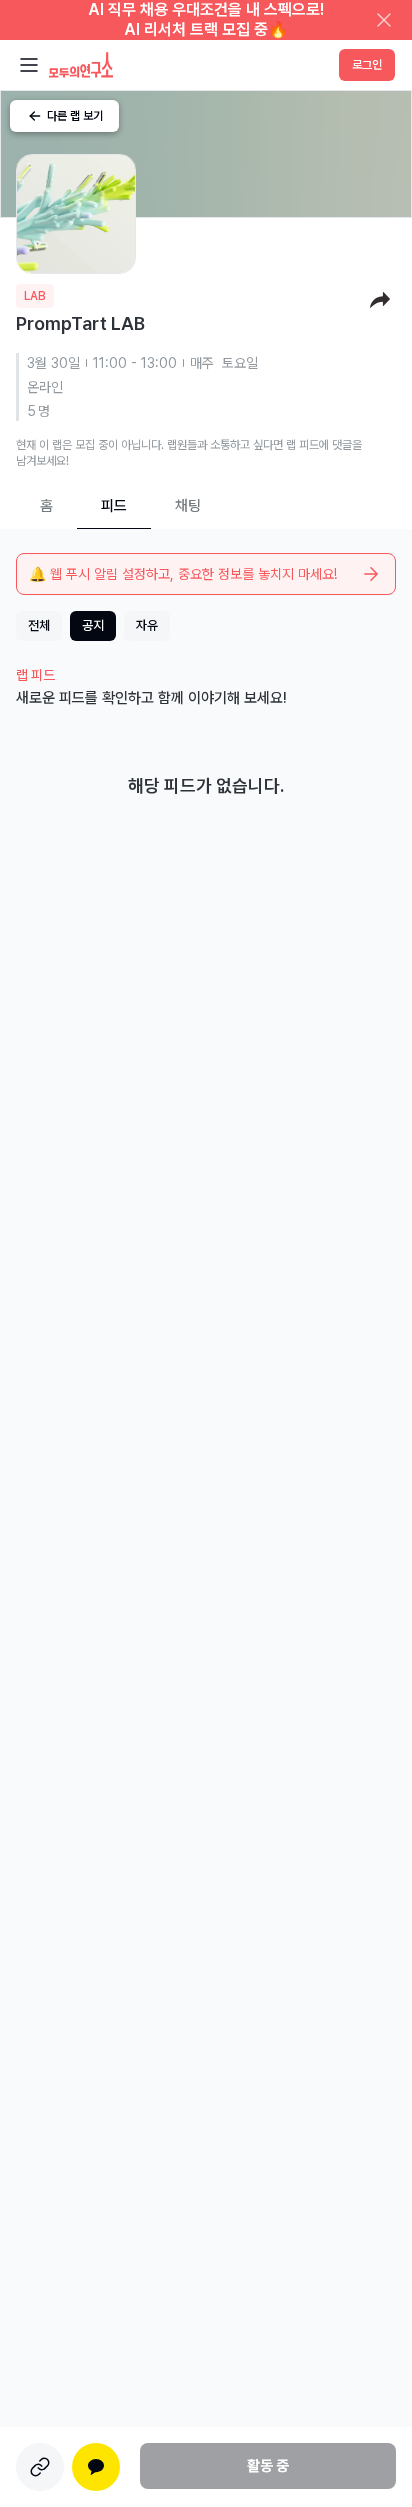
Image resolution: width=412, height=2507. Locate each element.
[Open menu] (29, 65)
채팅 (188, 506)
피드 (114, 506)
